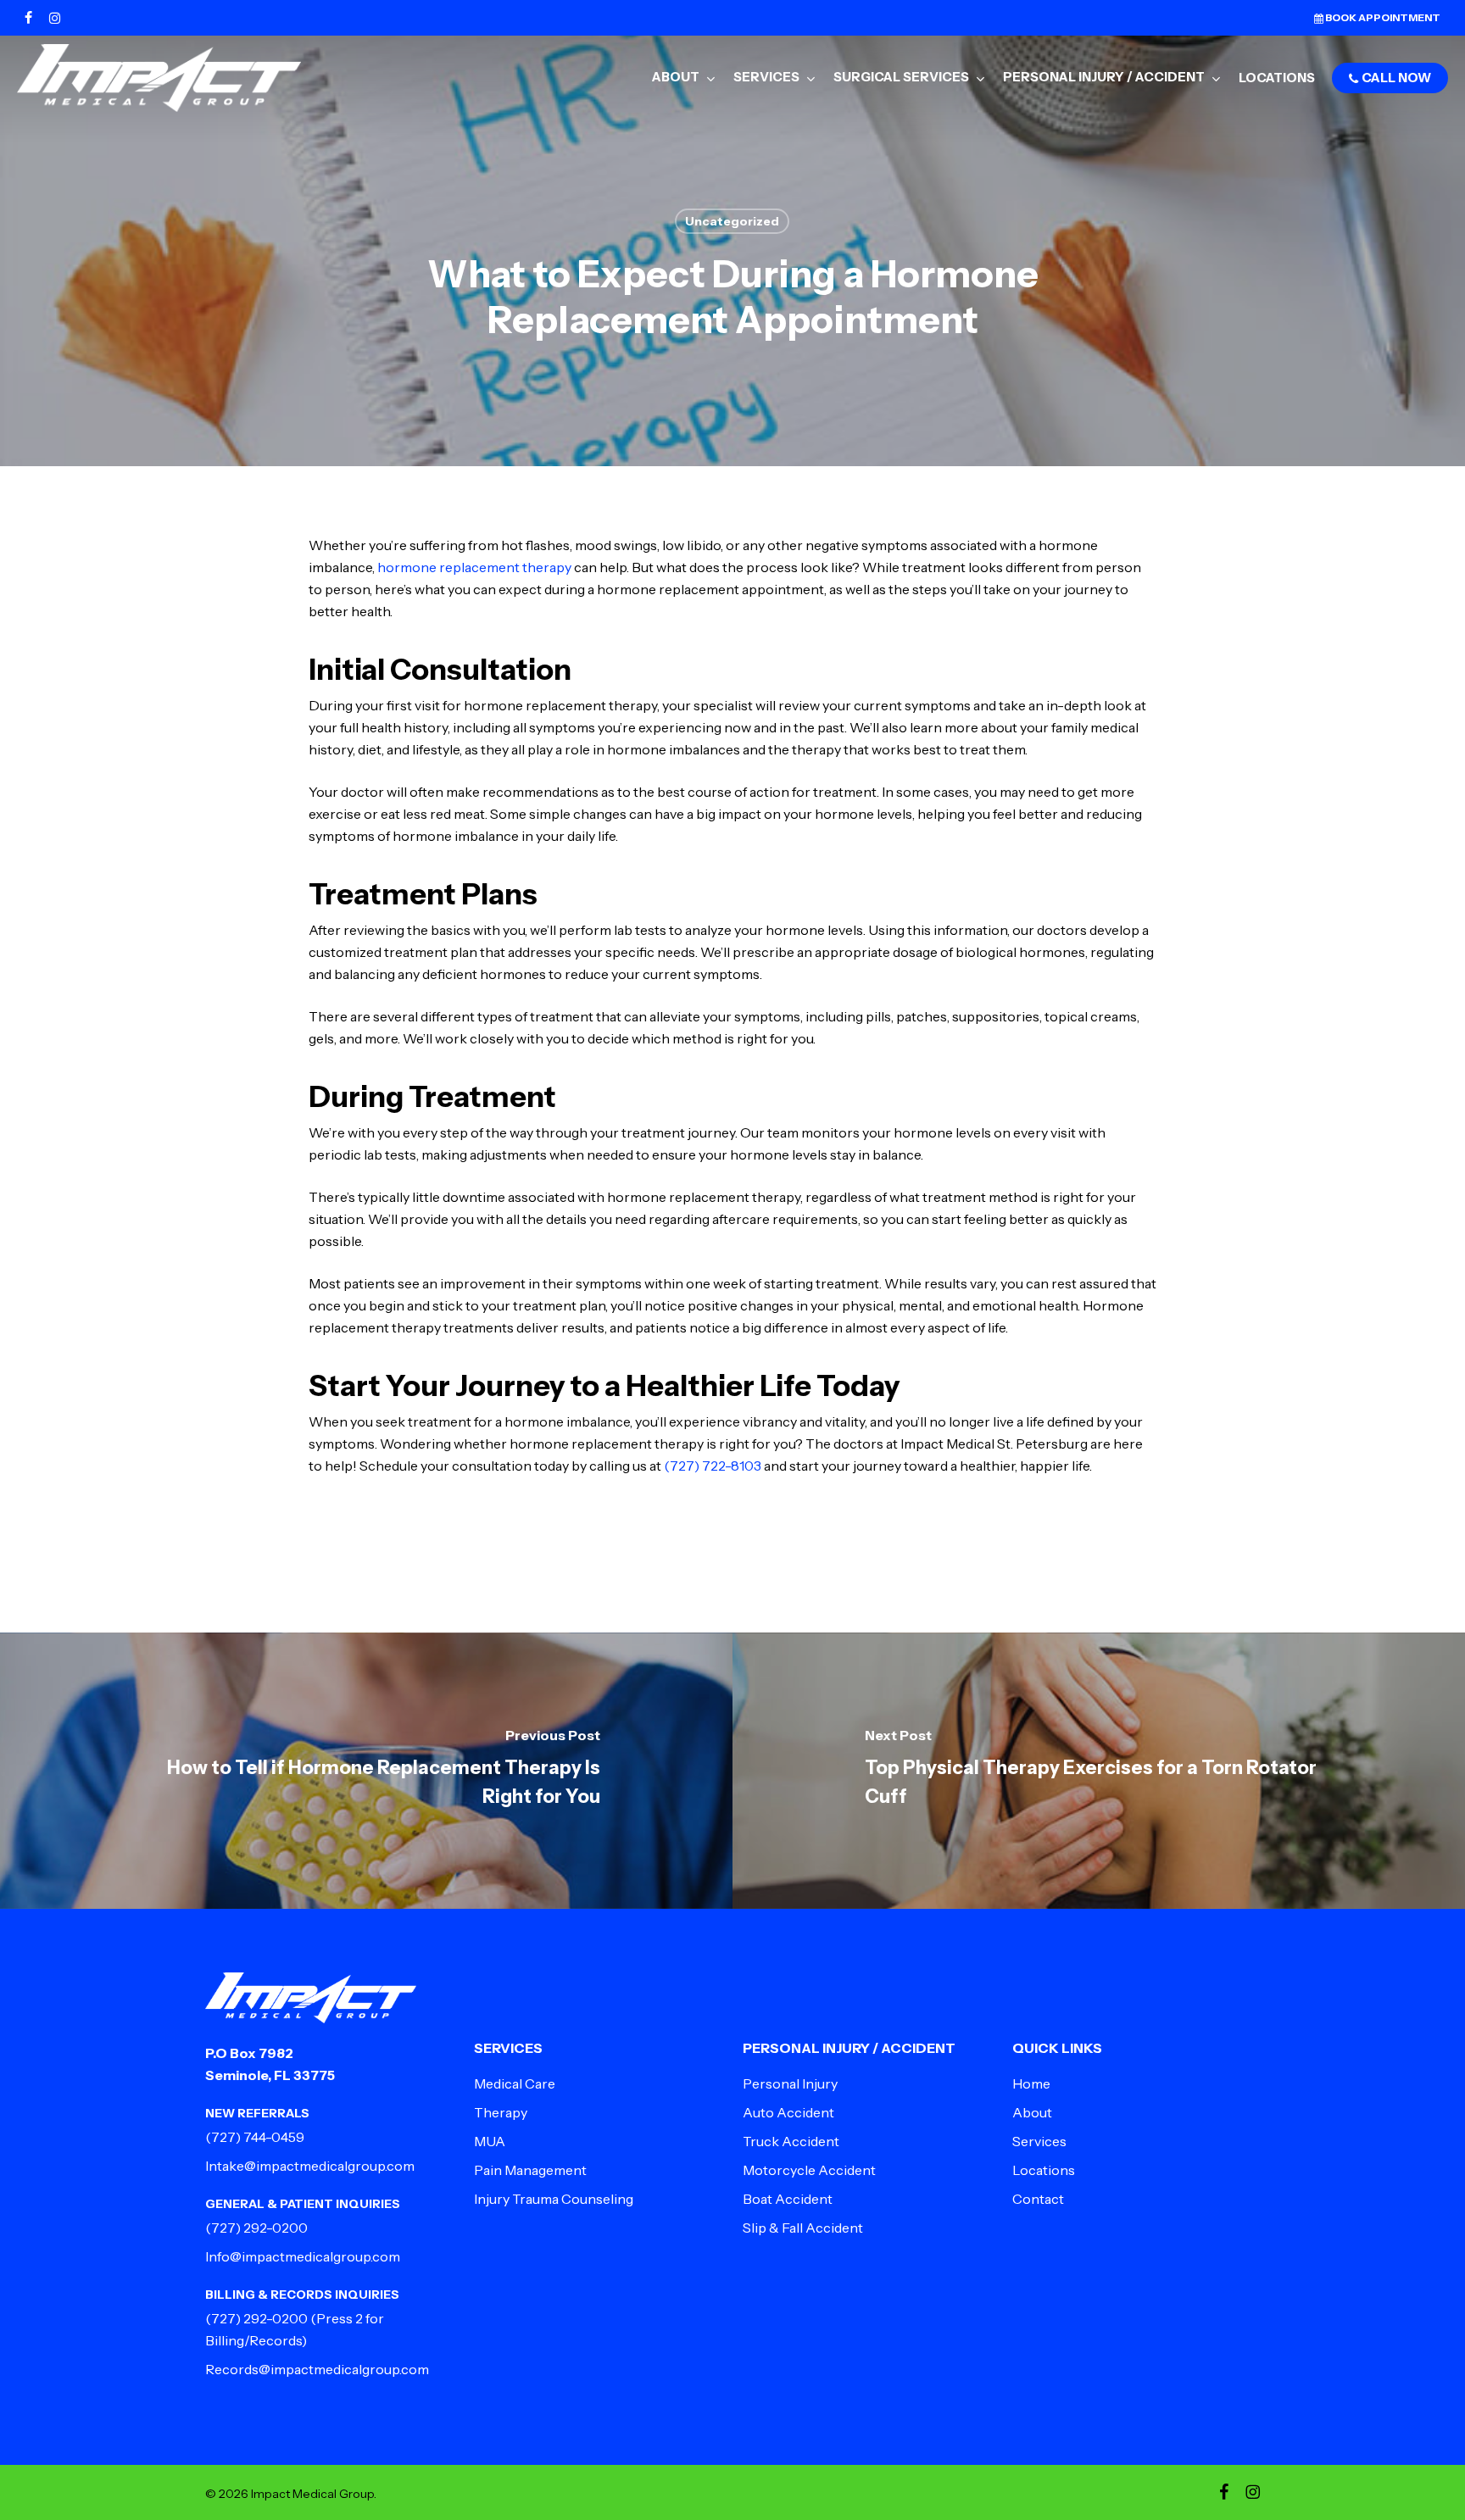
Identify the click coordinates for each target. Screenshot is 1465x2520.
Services (1039, 2141)
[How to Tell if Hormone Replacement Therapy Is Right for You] (366, 1771)
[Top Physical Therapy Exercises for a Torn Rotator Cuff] (1099, 1771)
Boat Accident (788, 2199)
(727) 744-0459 (255, 2137)
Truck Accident (791, 2141)
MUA (490, 2141)
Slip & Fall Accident (803, 2228)
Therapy (501, 2112)
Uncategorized (732, 221)
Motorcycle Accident (809, 2170)
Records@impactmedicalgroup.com (317, 2369)
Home (1031, 2083)
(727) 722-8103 (713, 1466)
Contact (1038, 2199)
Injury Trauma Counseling (554, 2199)
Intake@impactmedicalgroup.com (310, 2166)
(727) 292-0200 (256, 2228)
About (1032, 2112)
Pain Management (530, 2170)
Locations (1044, 2170)
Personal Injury (790, 2083)
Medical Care (515, 2083)
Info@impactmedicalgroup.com (303, 2256)
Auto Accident (788, 2112)
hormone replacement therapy (474, 567)
